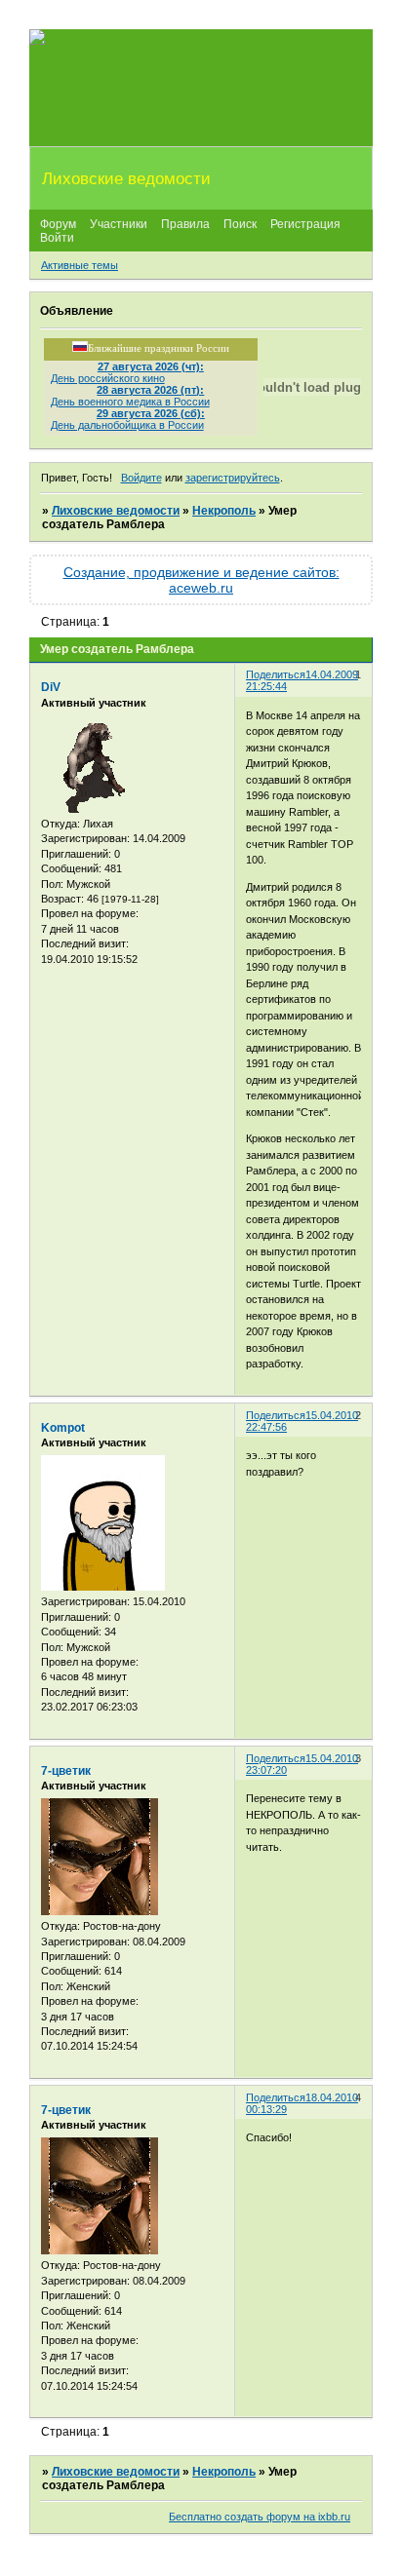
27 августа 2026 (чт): (151, 366)
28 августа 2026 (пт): (150, 390)
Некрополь (224, 511)
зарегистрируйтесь (233, 478)
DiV (51, 687)
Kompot (63, 1428)
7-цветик (66, 1771)
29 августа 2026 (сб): (151, 413)
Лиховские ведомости (116, 511)
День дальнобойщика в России (127, 425)
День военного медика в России (130, 402)
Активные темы (80, 265)
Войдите (141, 478)
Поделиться (276, 674)
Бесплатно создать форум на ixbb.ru (260, 2517)
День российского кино (108, 378)
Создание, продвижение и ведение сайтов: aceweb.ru (201, 580)
